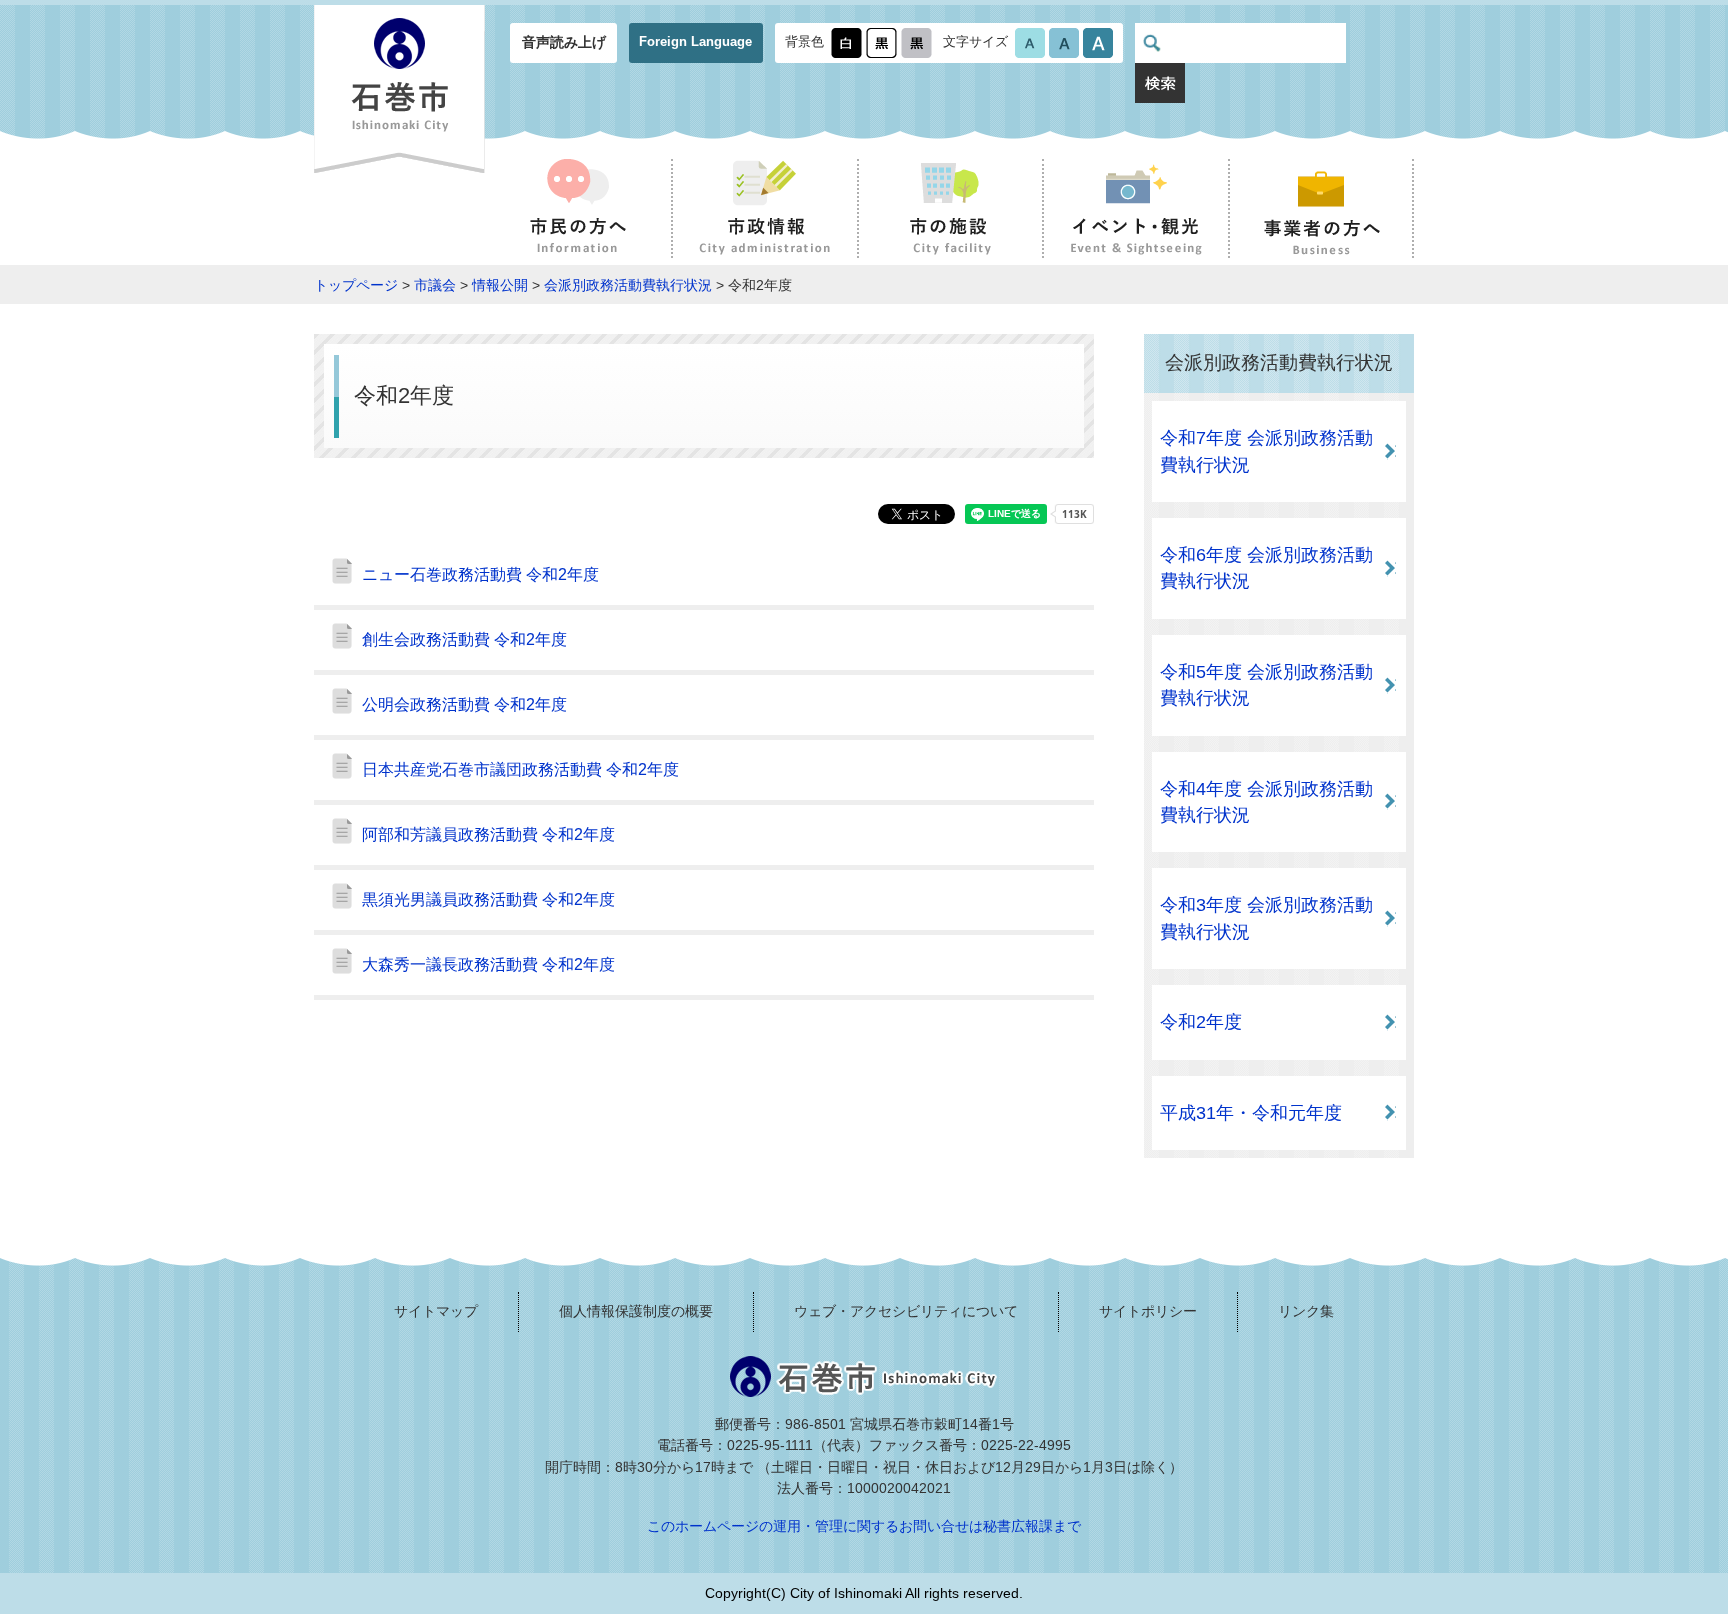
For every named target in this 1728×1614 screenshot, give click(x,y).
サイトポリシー (1148, 1311)
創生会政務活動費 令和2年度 (464, 639)
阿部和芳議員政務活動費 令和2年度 (488, 834)
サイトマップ (436, 1311)
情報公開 (500, 285)
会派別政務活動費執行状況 (628, 285)
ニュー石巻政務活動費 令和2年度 (480, 574)
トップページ (356, 285)
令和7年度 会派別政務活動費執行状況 (1266, 451)
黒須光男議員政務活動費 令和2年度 (488, 899)
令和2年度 (1201, 1022)
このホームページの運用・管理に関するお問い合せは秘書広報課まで (864, 1526)
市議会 (435, 285)
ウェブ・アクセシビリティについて (906, 1311)
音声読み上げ (564, 42)
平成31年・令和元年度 (1251, 1113)
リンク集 (1306, 1311)
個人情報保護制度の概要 (636, 1311)
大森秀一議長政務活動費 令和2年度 (488, 964)
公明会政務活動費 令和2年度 (464, 704)
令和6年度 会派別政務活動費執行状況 (1266, 568)
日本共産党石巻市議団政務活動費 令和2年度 (520, 769)
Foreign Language (695, 41)
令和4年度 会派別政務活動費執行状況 (1266, 802)
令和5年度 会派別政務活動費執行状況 (1266, 685)
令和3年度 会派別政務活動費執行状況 (1266, 918)
